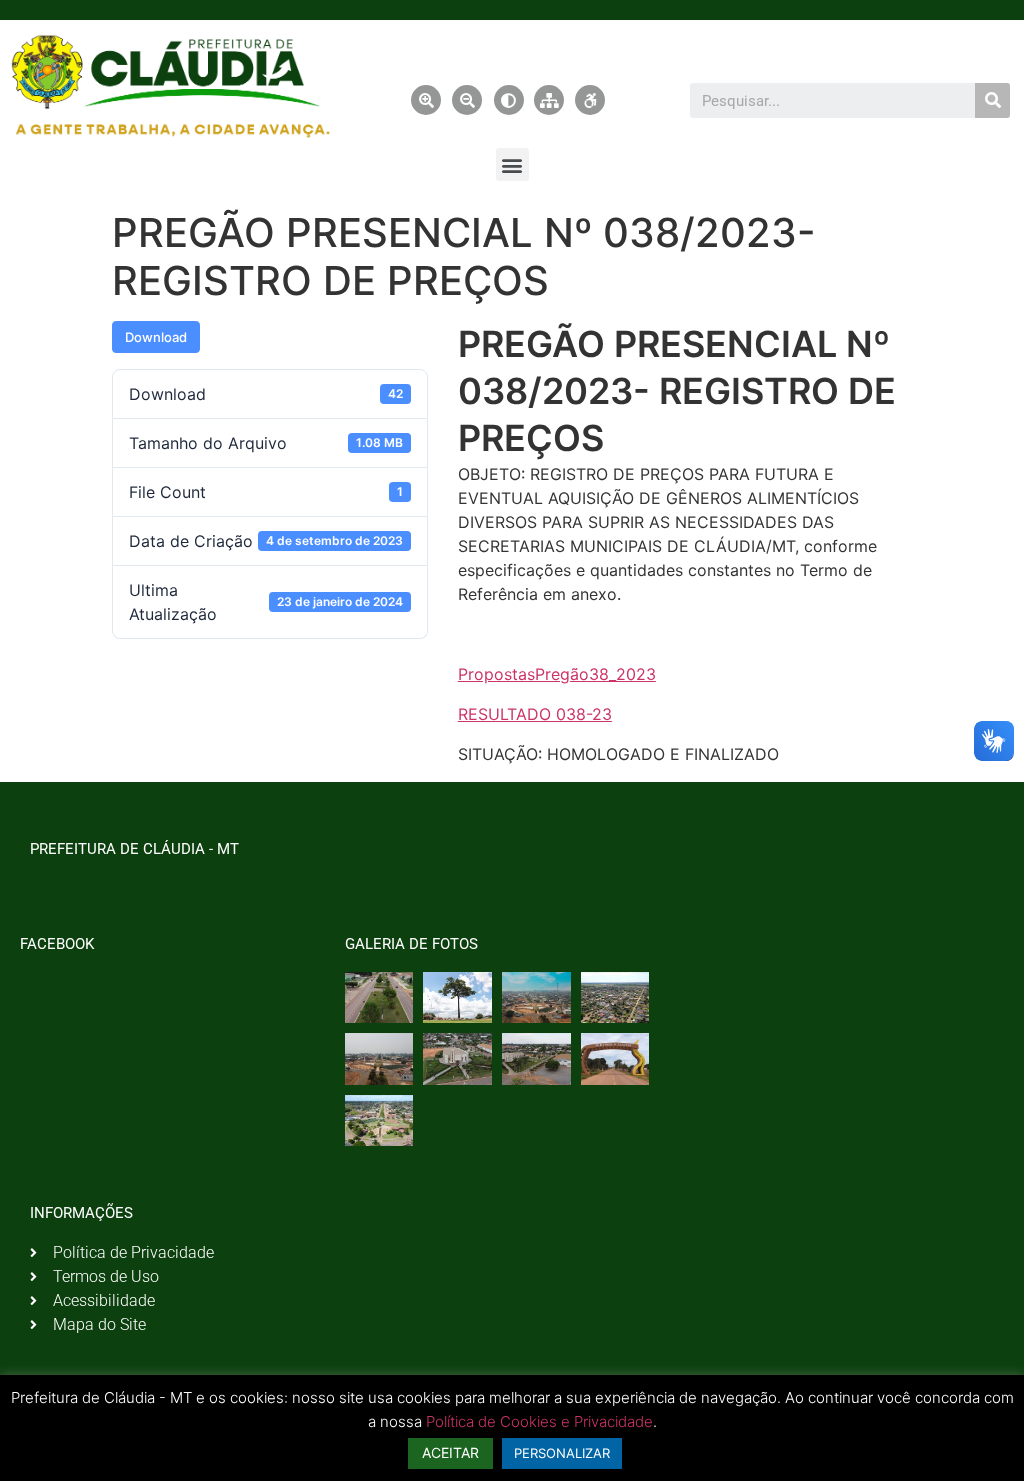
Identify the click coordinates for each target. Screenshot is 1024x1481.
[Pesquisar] (992, 100)
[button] (512, 164)
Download (156, 337)
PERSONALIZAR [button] (562, 1453)
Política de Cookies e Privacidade (539, 1421)
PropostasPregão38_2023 (557, 674)
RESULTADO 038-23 (535, 714)
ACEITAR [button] (450, 1452)
